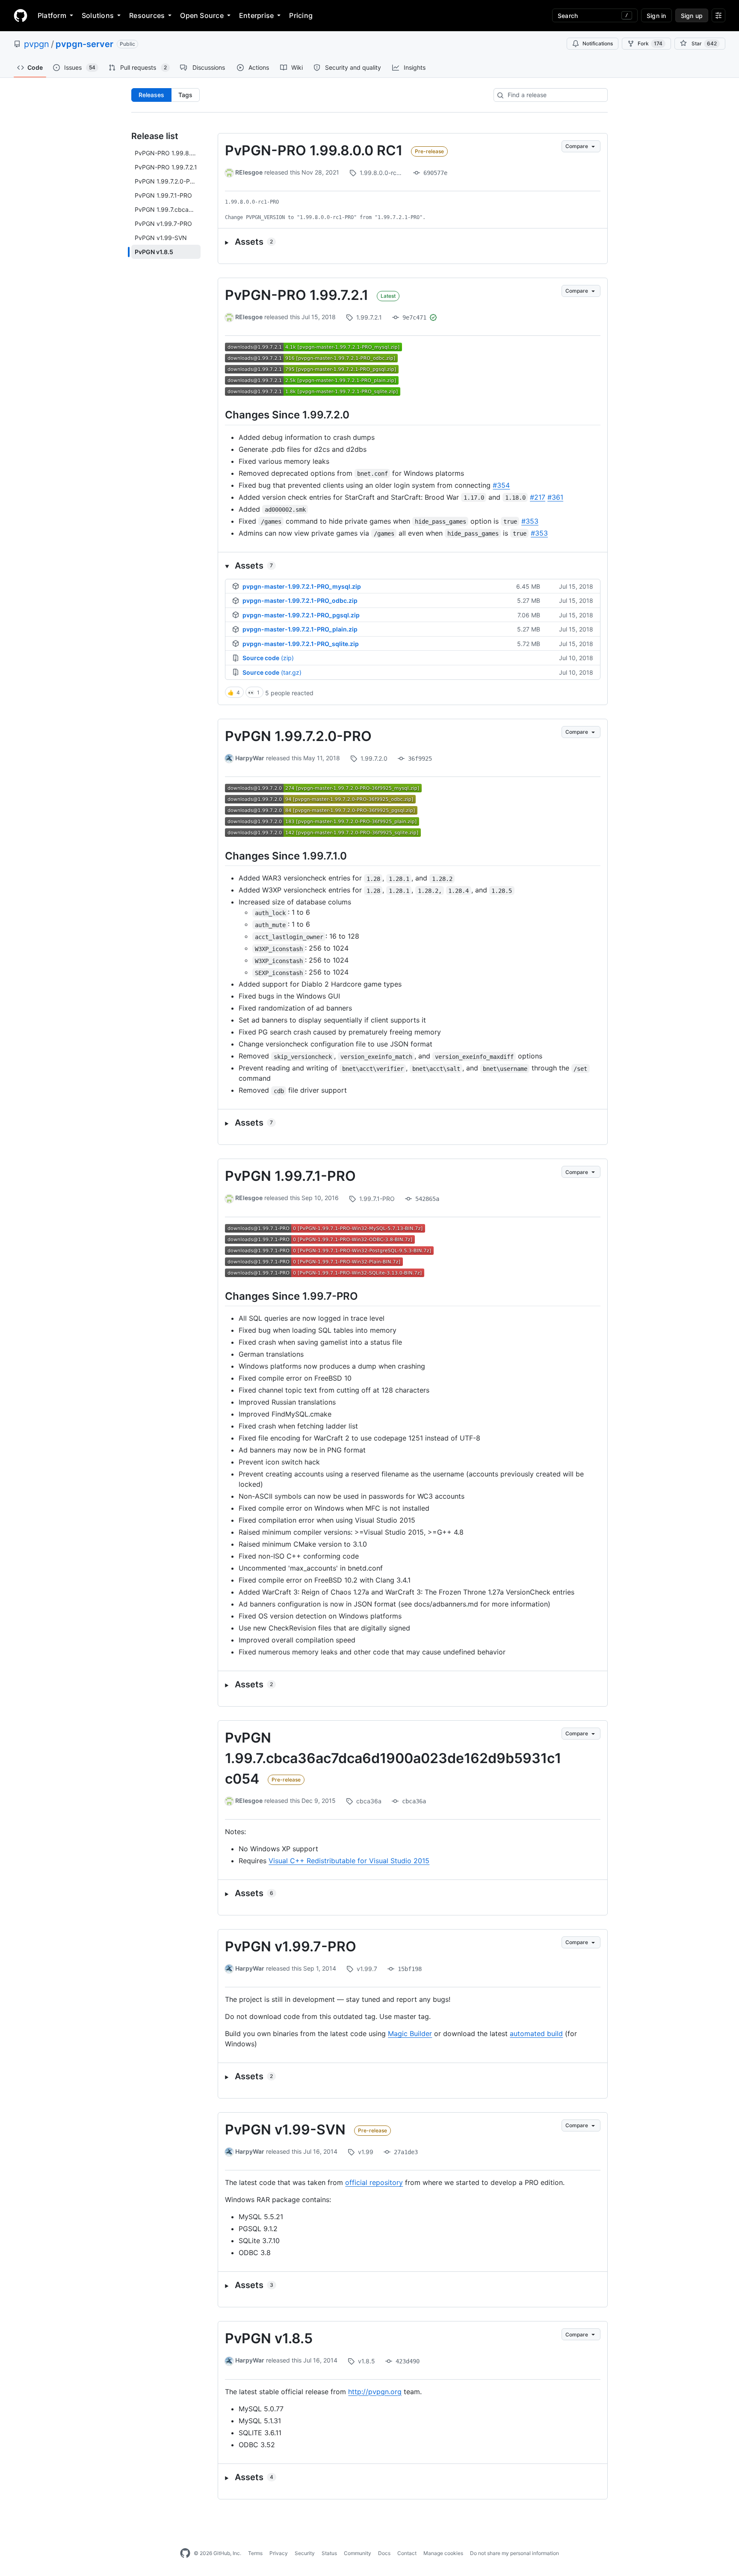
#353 (530, 521)
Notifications (598, 43)
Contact (407, 2553)
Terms (255, 2553)
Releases (151, 95)
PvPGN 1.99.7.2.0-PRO (298, 736)
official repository (374, 2182)
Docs (384, 2553)
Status (329, 2553)
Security (305, 2553)
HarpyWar (250, 758)
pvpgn (37, 44)
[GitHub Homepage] (185, 2553)
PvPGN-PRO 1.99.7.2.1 (297, 295)
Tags (185, 95)
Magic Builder (410, 2034)
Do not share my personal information (514, 2553)
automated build (536, 2034)
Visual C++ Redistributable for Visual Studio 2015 (349, 1861)
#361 (555, 497)
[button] (413, 242)
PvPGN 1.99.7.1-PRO (290, 1176)
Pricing (301, 15)
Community (358, 2553)
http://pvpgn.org (375, 2392)
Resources (147, 15)
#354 (501, 485)
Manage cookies (443, 2553)
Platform (52, 15)
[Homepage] (21, 15)
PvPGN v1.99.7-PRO (291, 1946)
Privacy (279, 2553)
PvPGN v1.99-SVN (285, 2130)
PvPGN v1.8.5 (269, 2338)
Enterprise (256, 15)
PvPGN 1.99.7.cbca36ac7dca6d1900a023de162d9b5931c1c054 (393, 1758)
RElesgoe (249, 172)
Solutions (98, 15)
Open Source (202, 15)
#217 (538, 497)
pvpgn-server (84, 44)
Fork (650, 43)
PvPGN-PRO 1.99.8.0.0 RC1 (314, 150)
